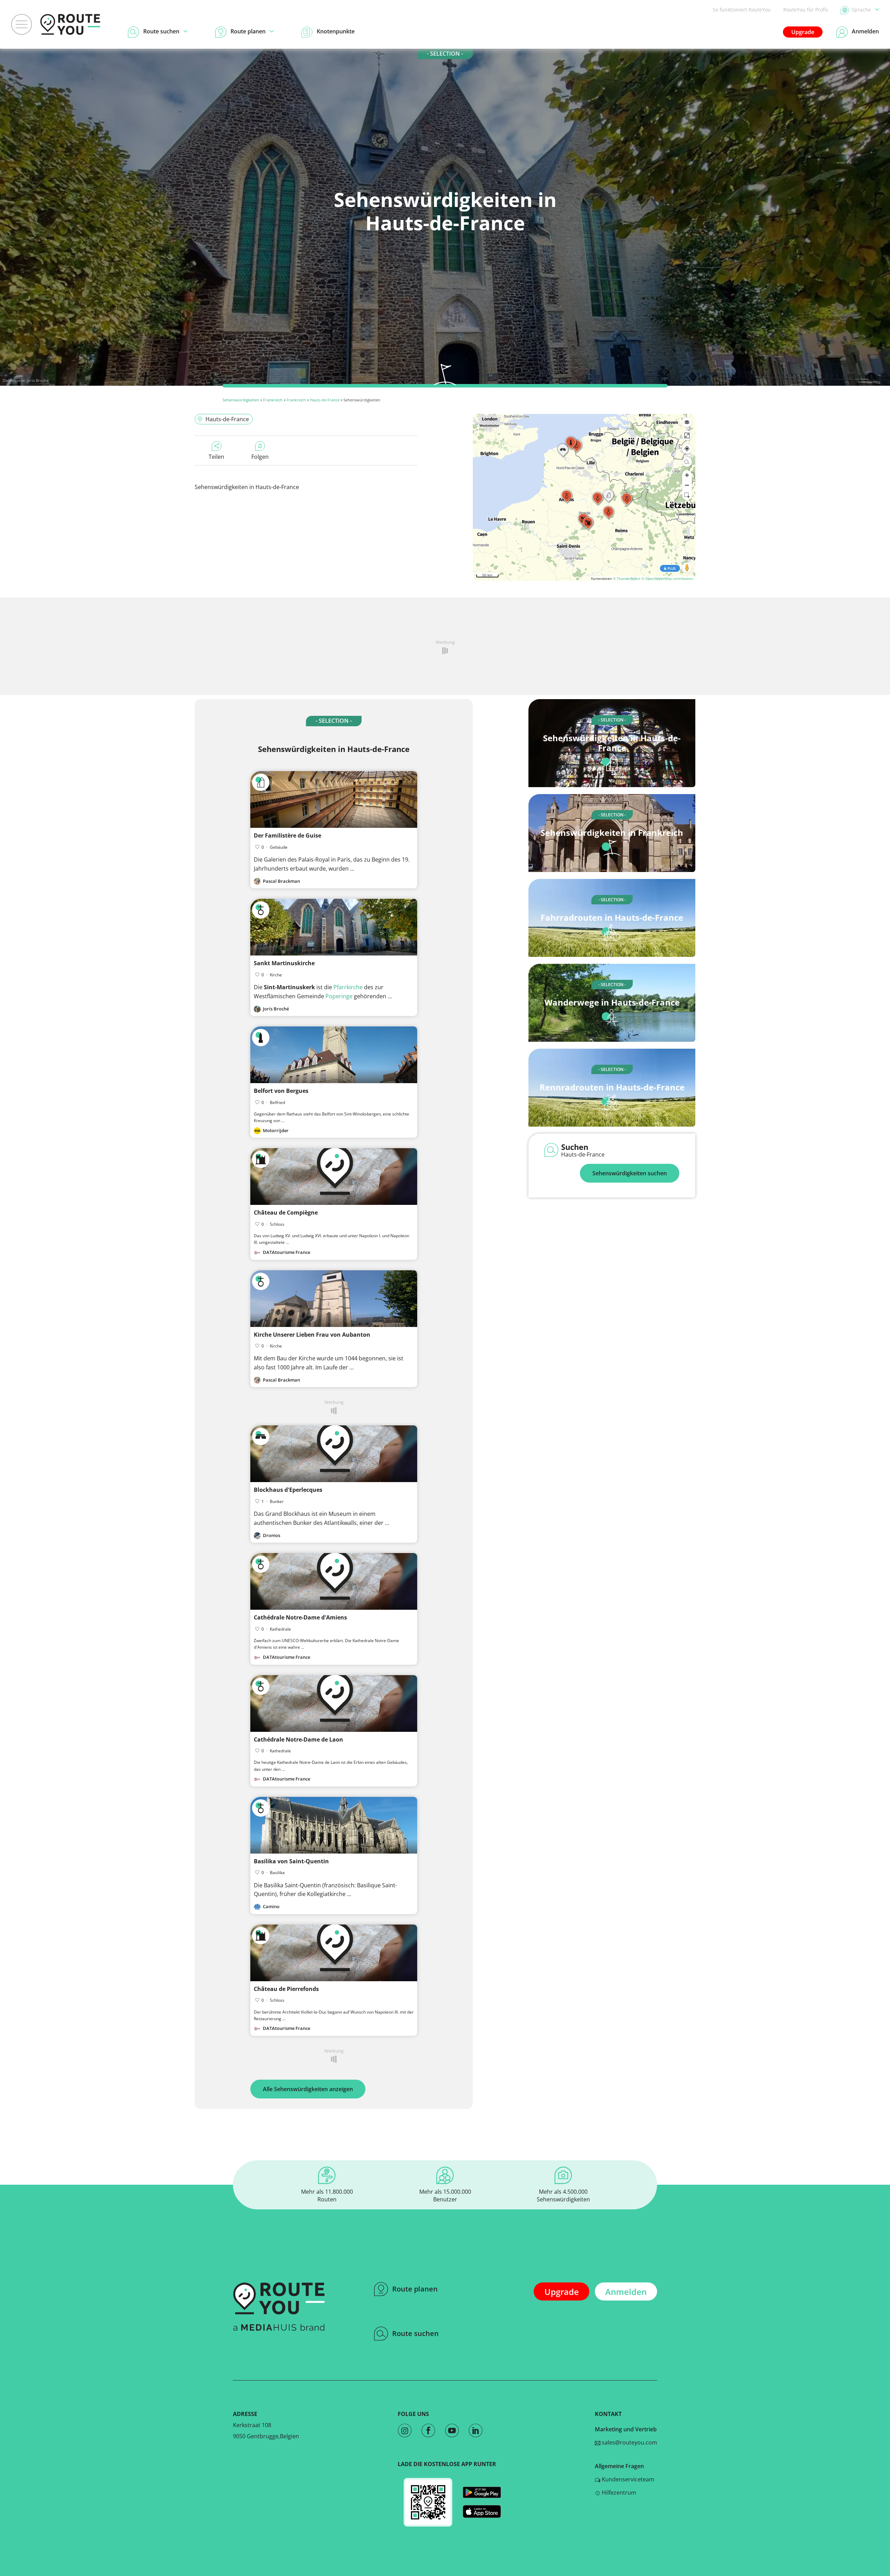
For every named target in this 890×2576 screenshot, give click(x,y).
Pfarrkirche (348, 987)
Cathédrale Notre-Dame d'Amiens (300, 1617)
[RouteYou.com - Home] (70, 24)
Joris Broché (38, 380)
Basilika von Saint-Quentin (291, 1861)
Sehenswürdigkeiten (241, 400)
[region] (584, 497)
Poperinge (339, 996)
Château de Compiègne (286, 1213)
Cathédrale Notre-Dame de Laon (298, 1739)
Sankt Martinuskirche (284, 963)
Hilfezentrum (618, 2493)
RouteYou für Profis (806, 10)
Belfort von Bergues (281, 1091)
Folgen (260, 457)
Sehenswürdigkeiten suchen (630, 1173)
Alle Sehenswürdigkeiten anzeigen (308, 2089)
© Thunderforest (627, 578)
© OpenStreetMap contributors (667, 578)
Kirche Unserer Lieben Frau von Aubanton (312, 1335)
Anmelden (626, 2292)
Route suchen (415, 2333)
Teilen (216, 457)
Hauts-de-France (325, 400)
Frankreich (273, 400)
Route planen (415, 2289)
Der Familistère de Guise (288, 835)
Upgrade (803, 32)
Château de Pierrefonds (286, 1989)
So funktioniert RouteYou (742, 10)
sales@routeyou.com (629, 2442)
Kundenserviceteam (627, 2479)
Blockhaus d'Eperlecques (288, 1490)
